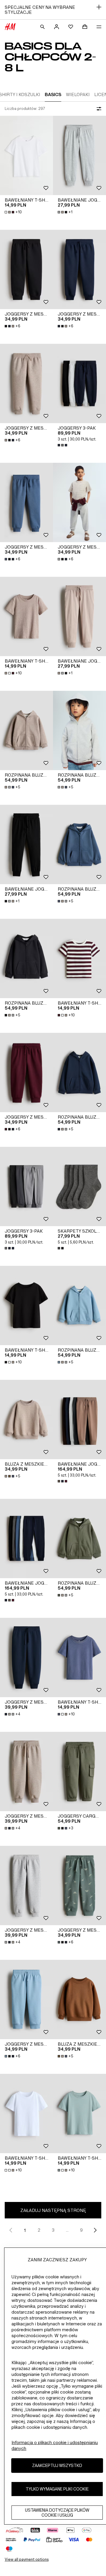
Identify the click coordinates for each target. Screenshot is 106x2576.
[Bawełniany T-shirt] (26, 155)
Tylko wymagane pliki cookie (57, 2489)
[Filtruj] (98, 109)
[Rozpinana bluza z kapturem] (26, 730)
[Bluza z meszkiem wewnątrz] (26, 1419)
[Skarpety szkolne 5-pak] (79, 1186)
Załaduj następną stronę (53, 2210)
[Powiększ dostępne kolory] (63, 445)
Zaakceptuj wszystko (57, 2465)
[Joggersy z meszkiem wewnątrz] (26, 269)
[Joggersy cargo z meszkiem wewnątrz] (79, 1771)
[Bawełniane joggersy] (79, 155)
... (67, 2230)
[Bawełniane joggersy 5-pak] (79, 1419)
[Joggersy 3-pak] (79, 383)
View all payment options (27, 2559)
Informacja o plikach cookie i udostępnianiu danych (55, 2445)
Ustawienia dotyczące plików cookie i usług (57, 2513)
